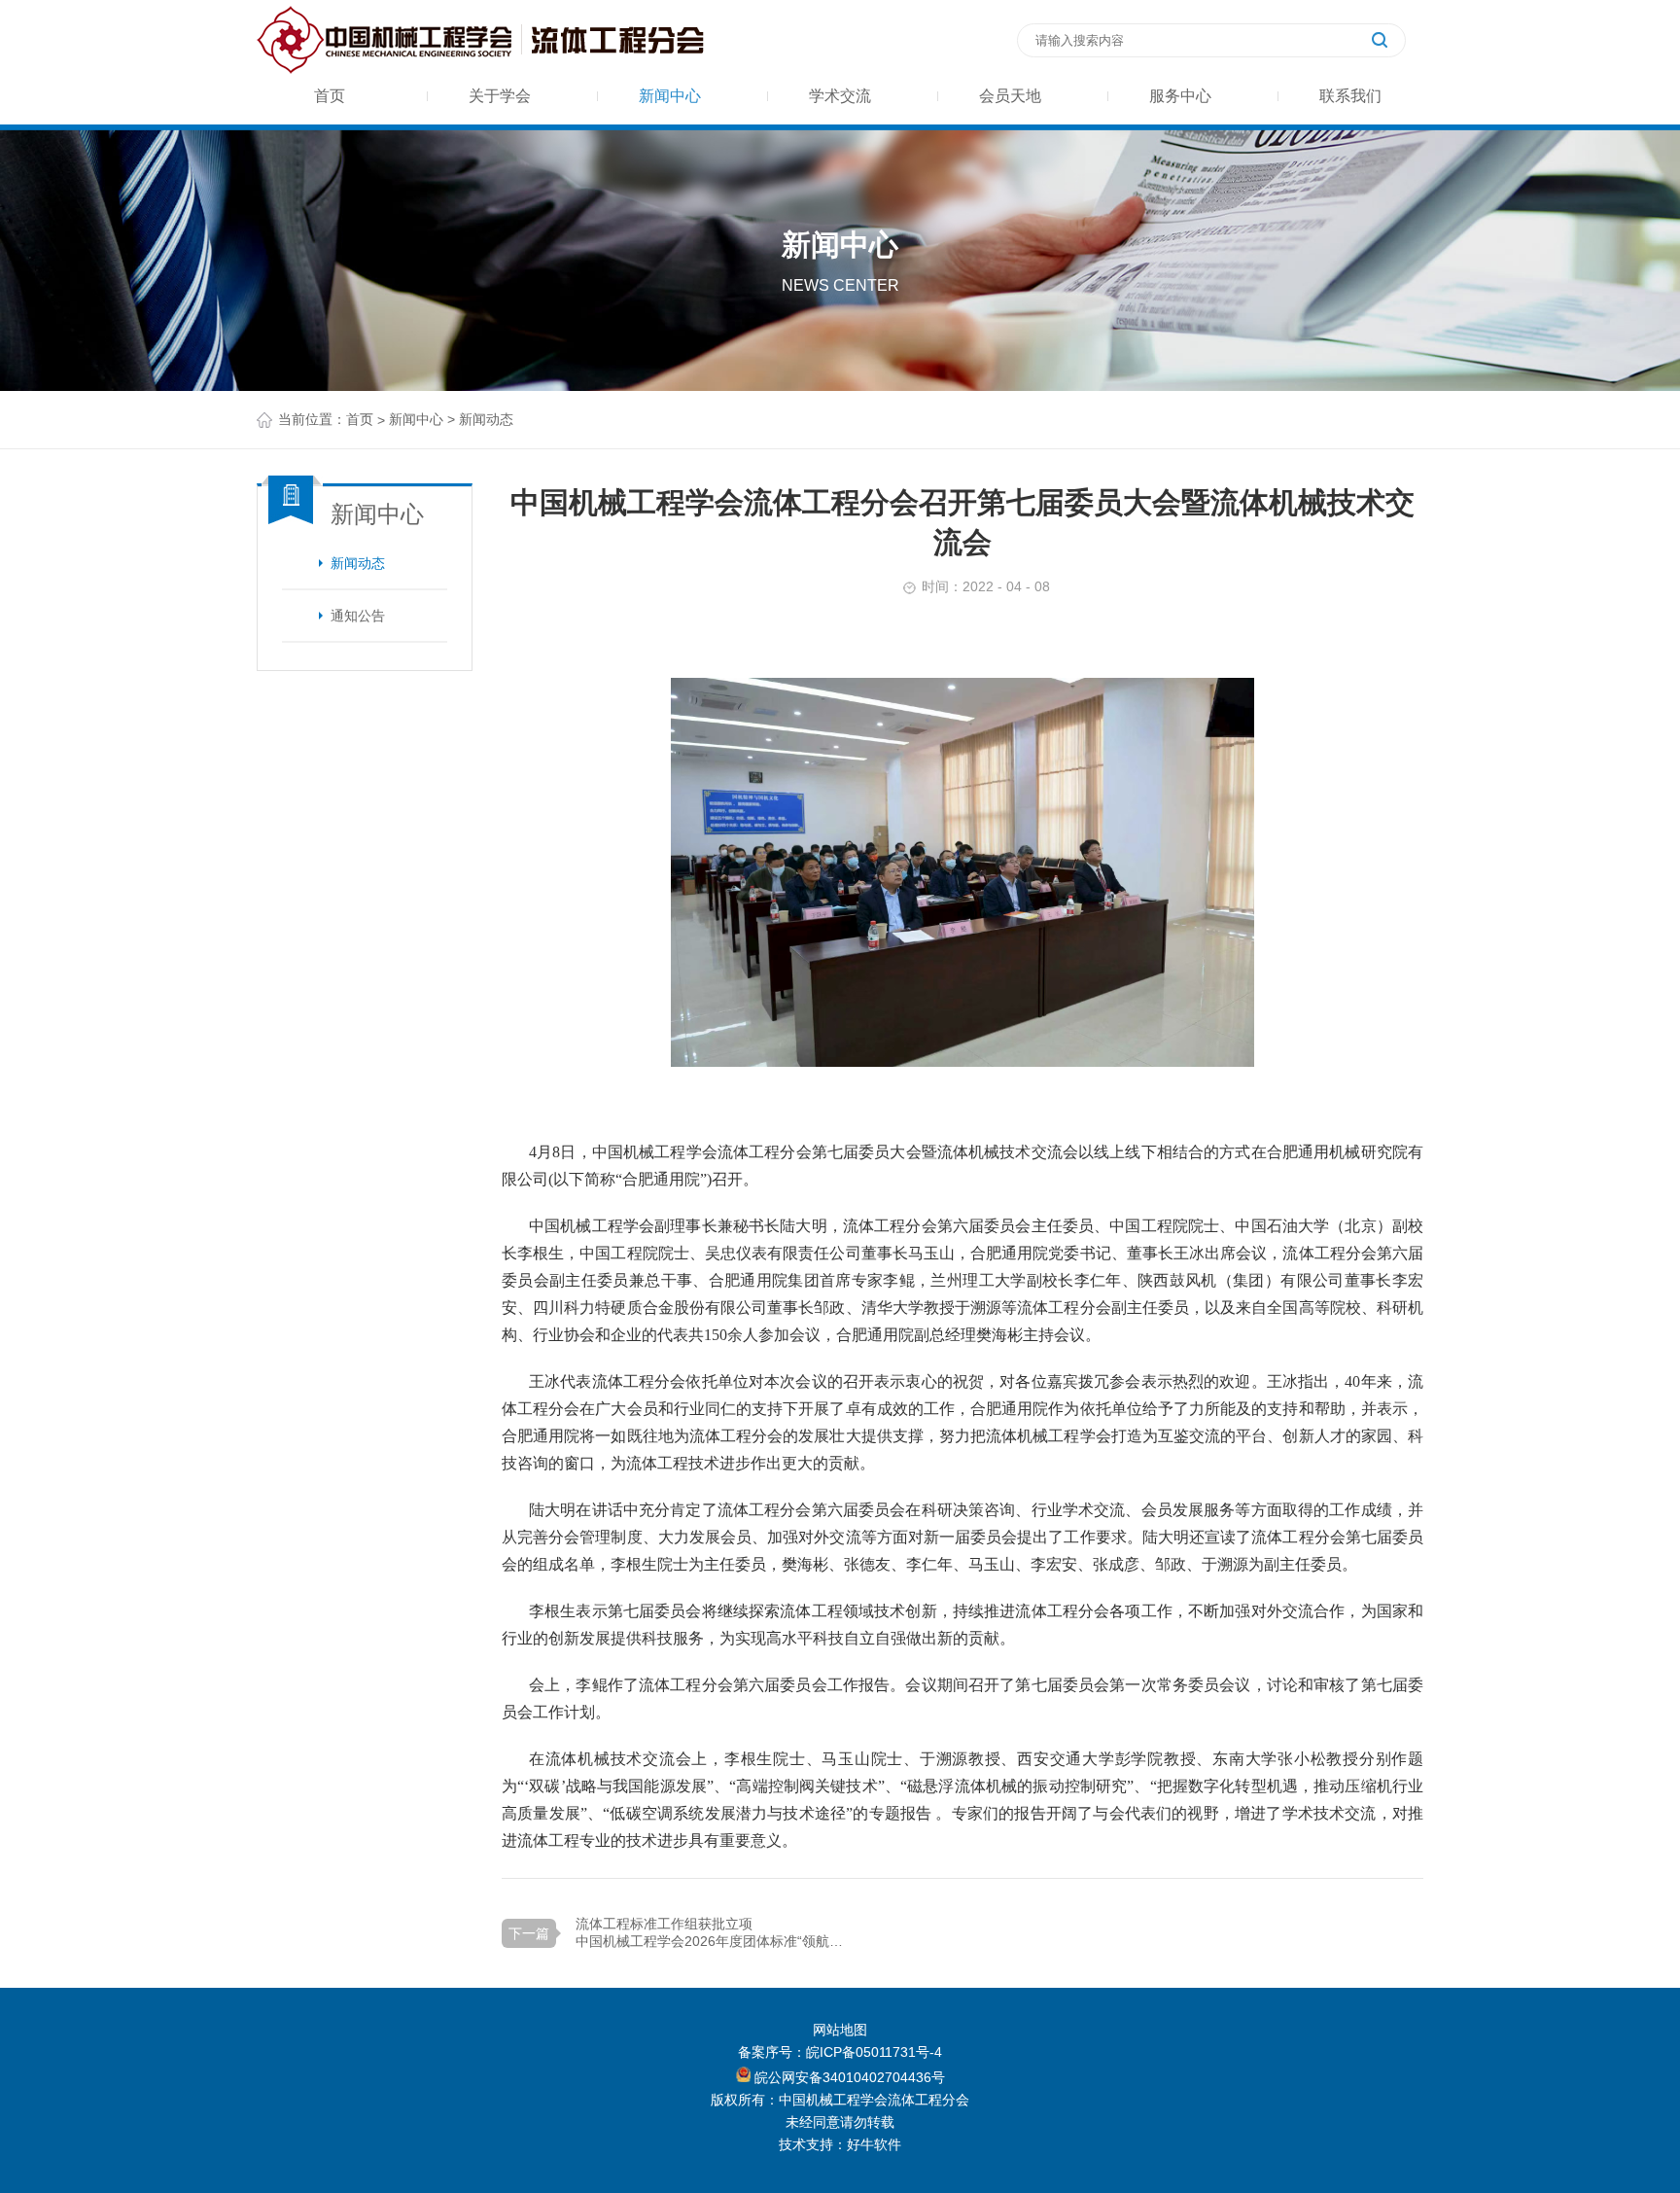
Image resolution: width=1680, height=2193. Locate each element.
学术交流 (840, 96)
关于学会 (500, 96)
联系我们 (1350, 96)
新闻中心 (670, 96)
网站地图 (840, 2030)
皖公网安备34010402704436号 (848, 2077)
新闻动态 (358, 563)
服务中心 (1180, 96)
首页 (330, 96)
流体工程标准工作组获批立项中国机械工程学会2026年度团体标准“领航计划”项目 (714, 1932)
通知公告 (358, 616)
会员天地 (1010, 96)
